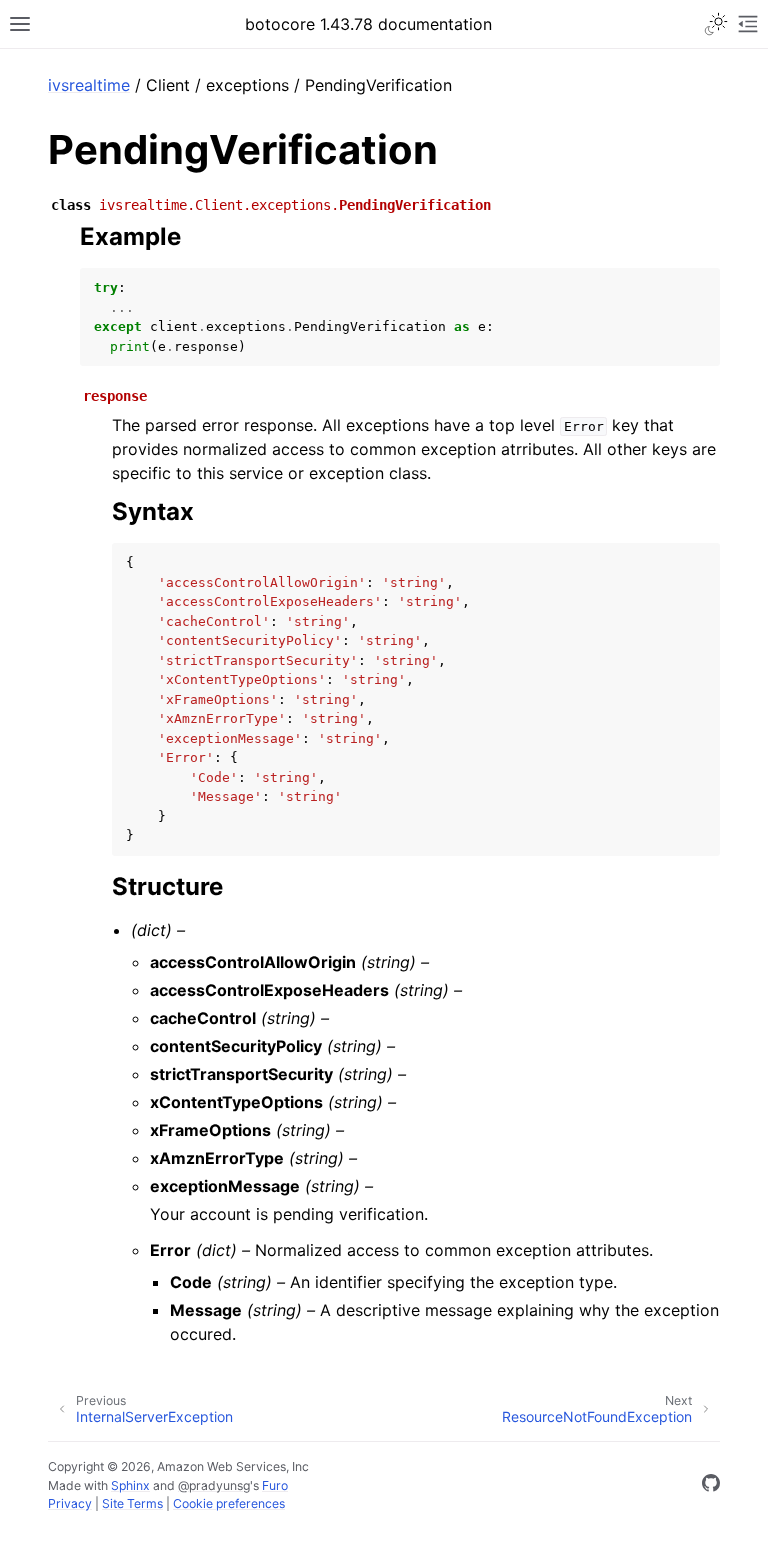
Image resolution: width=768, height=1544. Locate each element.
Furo (275, 1485)
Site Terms (132, 1503)
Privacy (70, 1503)
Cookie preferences (229, 1503)
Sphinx (130, 1485)
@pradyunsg (214, 1485)
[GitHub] (711, 1486)
